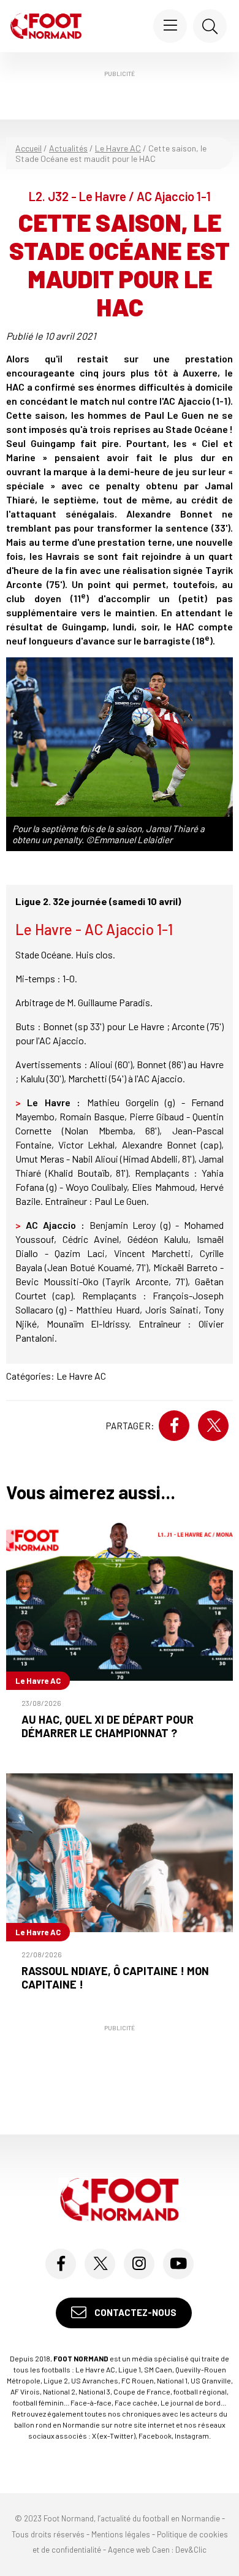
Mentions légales (121, 2534)
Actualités (68, 148)
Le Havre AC (118, 148)
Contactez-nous (135, 2312)
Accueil (28, 148)
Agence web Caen (139, 2550)
